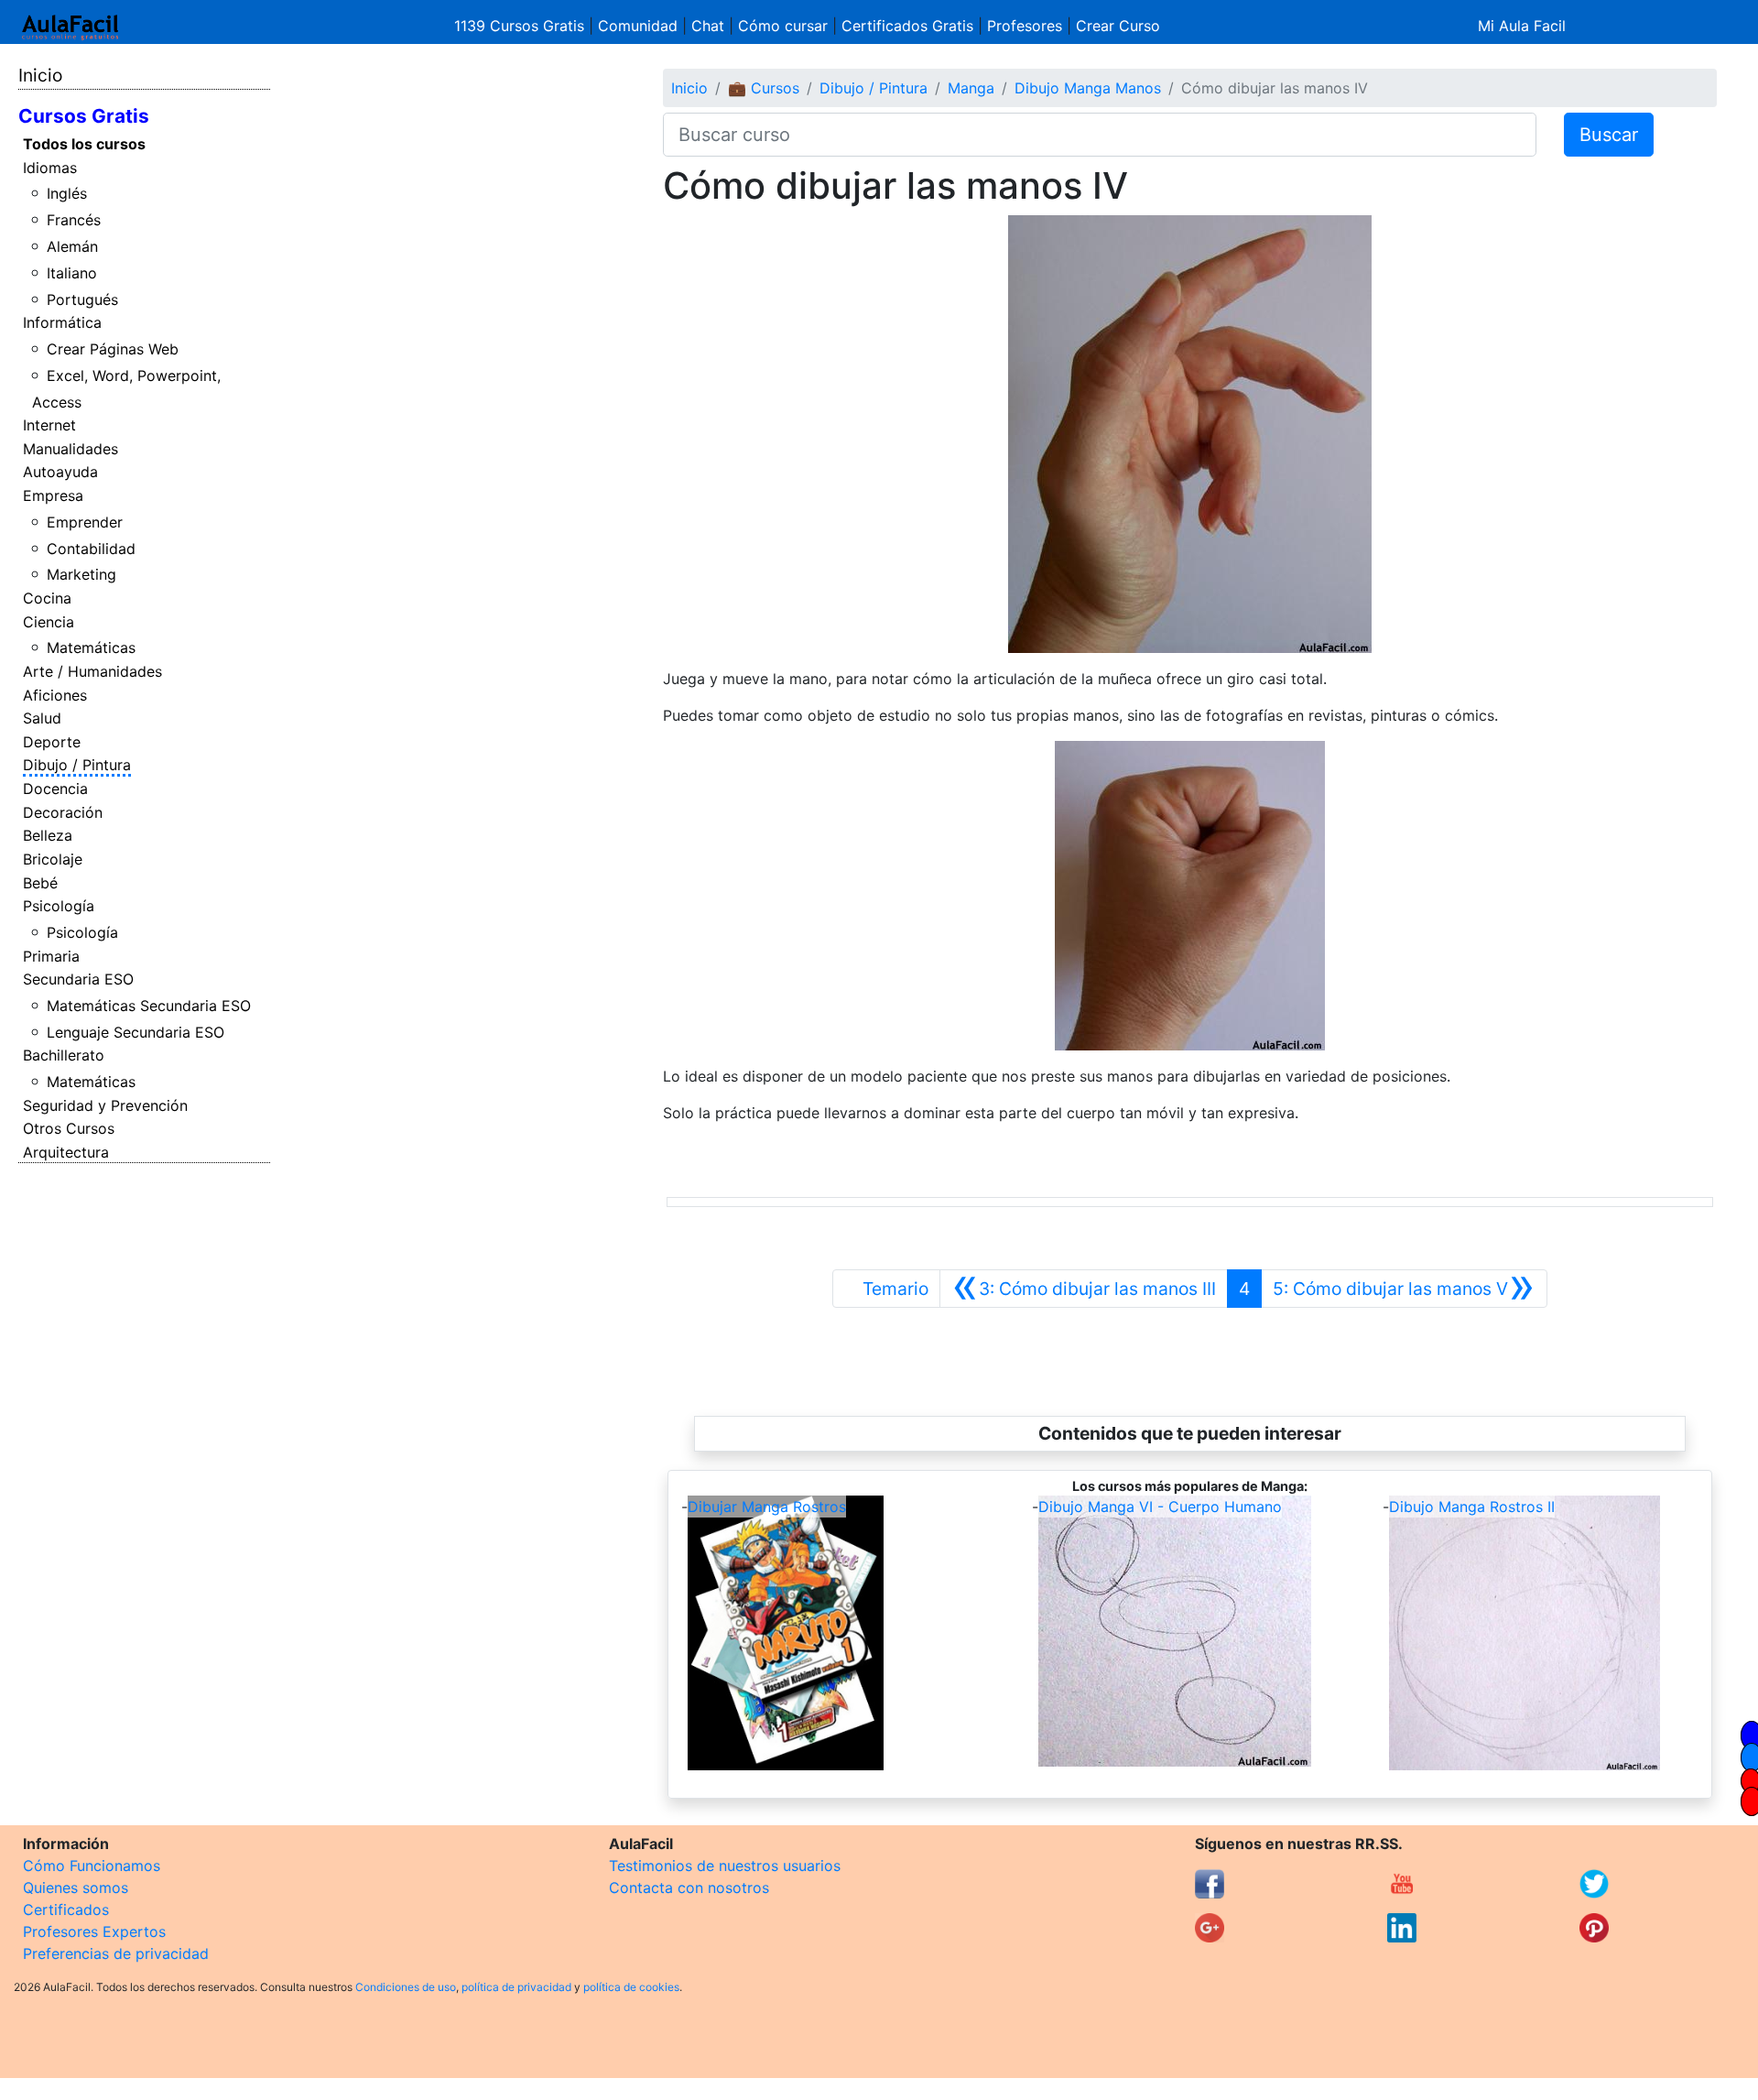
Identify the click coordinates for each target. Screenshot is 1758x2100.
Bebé (40, 883)
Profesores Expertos (94, 1931)
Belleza (48, 835)
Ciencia (49, 622)
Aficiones (55, 695)
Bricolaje (53, 859)
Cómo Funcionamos (92, 1866)
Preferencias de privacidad (116, 1953)
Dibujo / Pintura (77, 765)
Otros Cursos (69, 1128)
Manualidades (71, 449)
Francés (74, 220)
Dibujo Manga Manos (1088, 88)
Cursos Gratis (84, 116)
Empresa (53, 495)
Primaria (51, 956)
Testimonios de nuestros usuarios (725, 1866)
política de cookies (631, 1987)
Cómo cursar (783, 26)
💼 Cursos (764, 88)
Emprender (85, 522)
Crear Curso (1118, 26)
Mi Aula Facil (1522, 26)
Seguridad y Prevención (105, 1105)
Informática (62, 322)
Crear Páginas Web (113, 349)
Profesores (1025, 26)
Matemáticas (91, 647)
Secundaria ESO (78, 979)
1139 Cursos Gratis (521, 26)
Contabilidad (91, 549)
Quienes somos (76, 1888)
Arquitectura (66, 1152)
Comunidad (638, 26)
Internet (49, 425)
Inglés (67, 193)
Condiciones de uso (406, 1987)
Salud (42, 718)
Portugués (82, 299)
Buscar (1609, 135)
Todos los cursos (84, 144)
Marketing (81, 574)
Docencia (55, 789)
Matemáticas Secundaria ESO (149, 1006)
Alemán (72, 246)
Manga (971, 88)
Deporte (52, 742)
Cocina (47, 598)
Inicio (40, 75)
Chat (708, 26)
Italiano (72, 273)
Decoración (63, 812)
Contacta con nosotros (689, 1888)
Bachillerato (64, 1055)
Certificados (66, 1910)
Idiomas (50, 168)
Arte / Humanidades (92, 671)
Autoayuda (60, 472)
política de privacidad (516, 1987)
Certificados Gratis (907, 26)
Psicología (59, 906)
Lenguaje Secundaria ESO (136, 1032)
